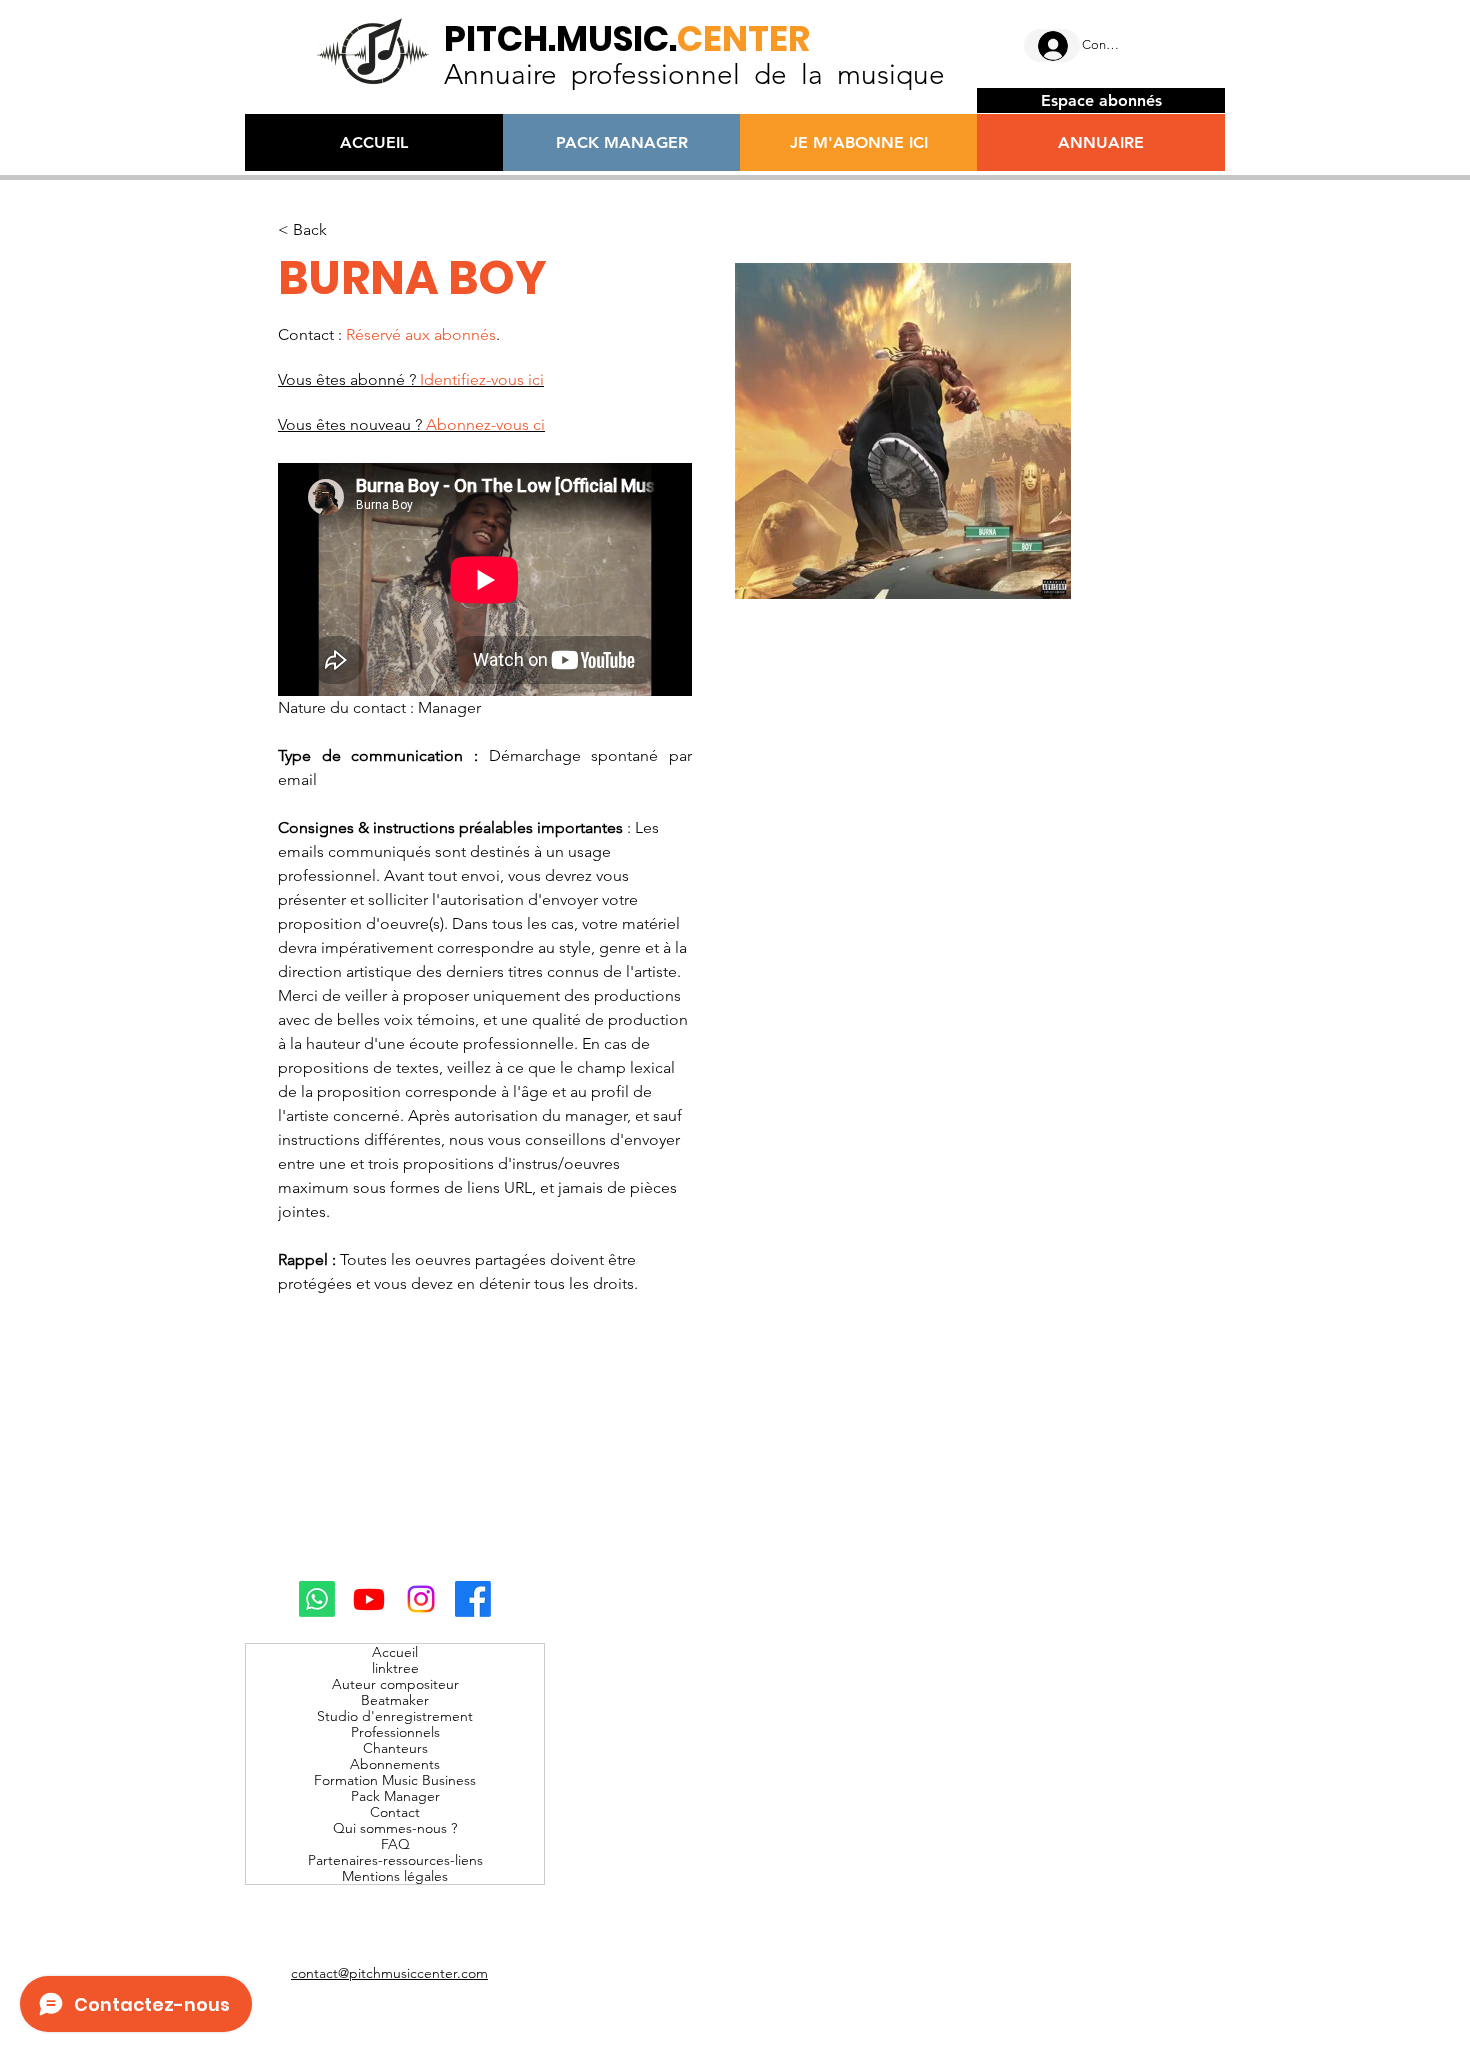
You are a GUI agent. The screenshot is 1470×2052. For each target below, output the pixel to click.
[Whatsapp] (317, 1599)
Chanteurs (395, 1748)
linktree (395, 1668)
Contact (395, 1812)
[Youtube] (369, 1599)
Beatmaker (395, 1700)
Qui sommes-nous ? (395, 1828)
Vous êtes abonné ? (411, 379)
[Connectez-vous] (1052, 46)
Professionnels (395, 1732)
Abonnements (395, 1764)
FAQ (395, 1844)
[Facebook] (473, 1599)
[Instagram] (421, 1599)
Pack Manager (395, 1796)
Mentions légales (395, 1876)
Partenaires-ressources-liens (395, 1860)
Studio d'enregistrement (395, 1716)
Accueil (395, 1652)
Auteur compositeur (395, 1684)
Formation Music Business (395, 1780)
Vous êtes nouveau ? (411, 424)
